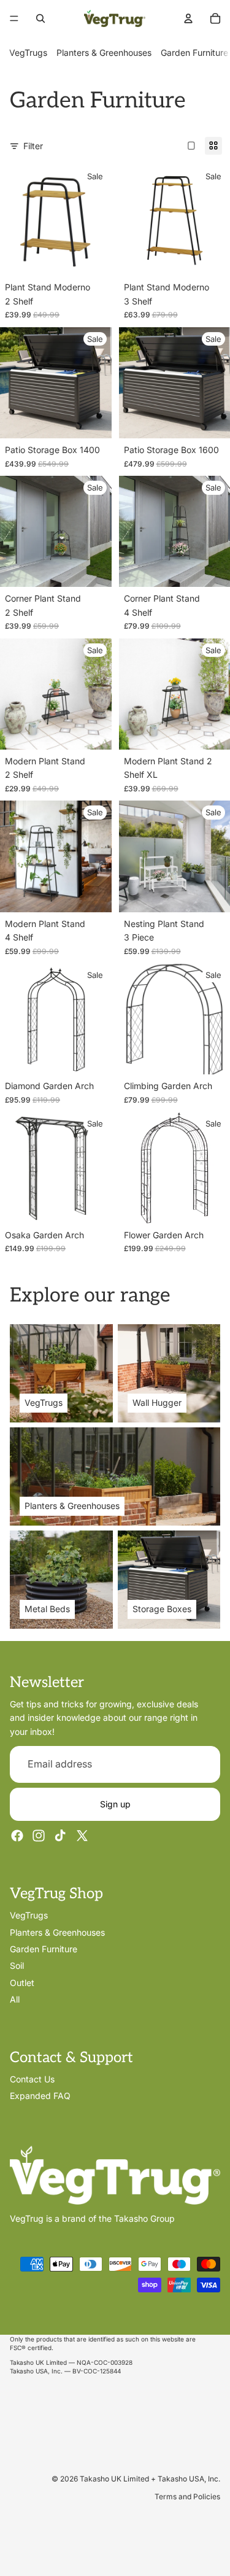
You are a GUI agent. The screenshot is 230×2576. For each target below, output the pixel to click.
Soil (17, 1965)
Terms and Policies (187, 2496)
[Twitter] (82, 1836)
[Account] (188, 18)
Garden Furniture (194, 52)
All (15, 1999)
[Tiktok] (60, 1836)
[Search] (40, 18)
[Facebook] (17, 1836)
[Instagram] (39, 1836)
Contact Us (32, 2078)
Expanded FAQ (40, 2096)
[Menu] (14, 18)
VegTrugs (28, 52)
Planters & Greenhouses (104, 52)
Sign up (115, 1803)
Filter (33, 146)
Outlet (22, 1982)
